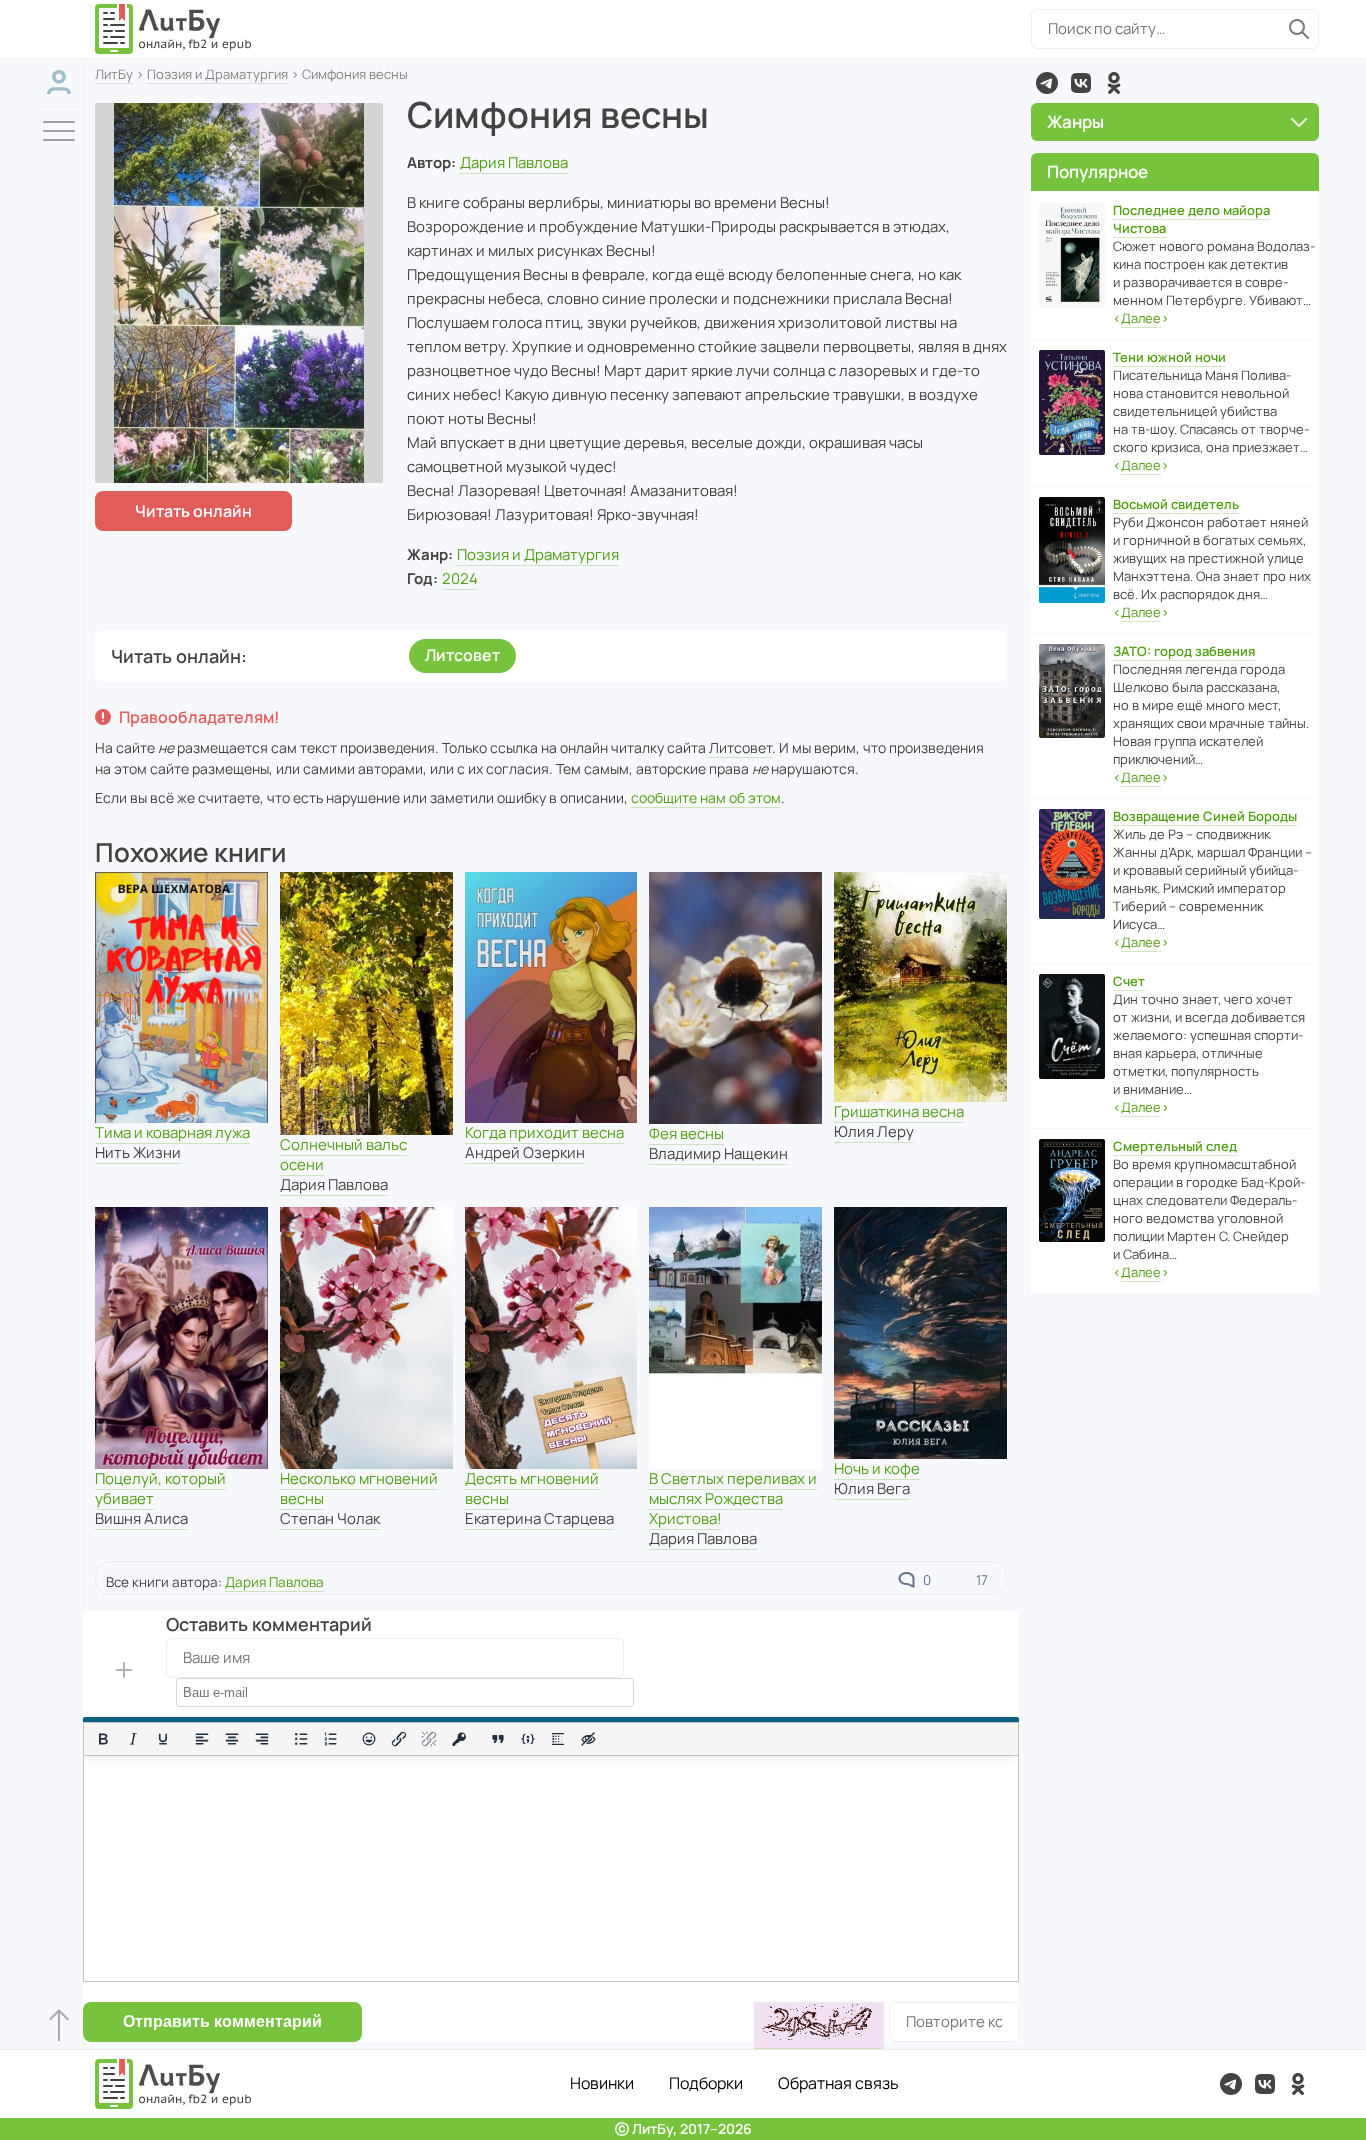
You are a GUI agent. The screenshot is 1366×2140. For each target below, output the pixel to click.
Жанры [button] (1075, 121)
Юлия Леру (874, 1131)
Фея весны (686, 1133)
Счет (1129, 981)
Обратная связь (838, 2083)
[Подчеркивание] (163, 1739)
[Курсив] (133, 1739)
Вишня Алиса (141, 1518)
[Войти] (59, 82)
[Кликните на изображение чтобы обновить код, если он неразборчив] (819, 2025)
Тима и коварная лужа (172, 1132)
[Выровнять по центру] (232, 1739)
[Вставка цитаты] (498, 1739)
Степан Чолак (330, 1518)
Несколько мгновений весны (359, 1488)
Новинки (602, 2083)
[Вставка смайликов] (370, 1739)
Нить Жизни (138, 1152)
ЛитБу (114, 74)
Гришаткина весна (899, 1111)
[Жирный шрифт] (103, 1739)
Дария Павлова (514, 162)
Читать (193, 511)
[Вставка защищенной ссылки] (459, 1739)
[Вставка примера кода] (528, 1739)
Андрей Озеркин (525, 1152)
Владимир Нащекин (718, 1153)
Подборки (706, 2083)
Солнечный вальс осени (343, 1154)
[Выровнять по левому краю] (202, 1739)
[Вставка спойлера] (558, 1739)
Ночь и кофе (877, 1468)
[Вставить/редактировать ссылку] (399, 1739)
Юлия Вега (872, 1488)
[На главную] (174, 29)
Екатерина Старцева (539, 1518)
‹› (1141, 318)
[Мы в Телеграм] (1047, 83)
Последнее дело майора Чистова (1191, 219)
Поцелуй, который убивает (160, 1488)
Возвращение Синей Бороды (1205, 816)
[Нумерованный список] (331, 1739)
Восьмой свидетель (1176, 504)
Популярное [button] (1097, 171)
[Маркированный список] (301, 1739)
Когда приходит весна (544, 1132)
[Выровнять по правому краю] (262, 1739)
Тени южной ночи (1169, 357)
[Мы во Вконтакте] (1081, 83)
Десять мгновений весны (532, 1488)
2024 (460, 578)
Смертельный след (1175, 1146)
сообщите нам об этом (706, 797)
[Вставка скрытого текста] (588, 1739)
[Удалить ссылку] (429, 1739)
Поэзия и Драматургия (217, 74)
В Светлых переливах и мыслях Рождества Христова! (733, 1498)
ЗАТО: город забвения (1184, 651)
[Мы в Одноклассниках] (1114, 83)
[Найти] (1299, 29)
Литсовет (462, 655)
